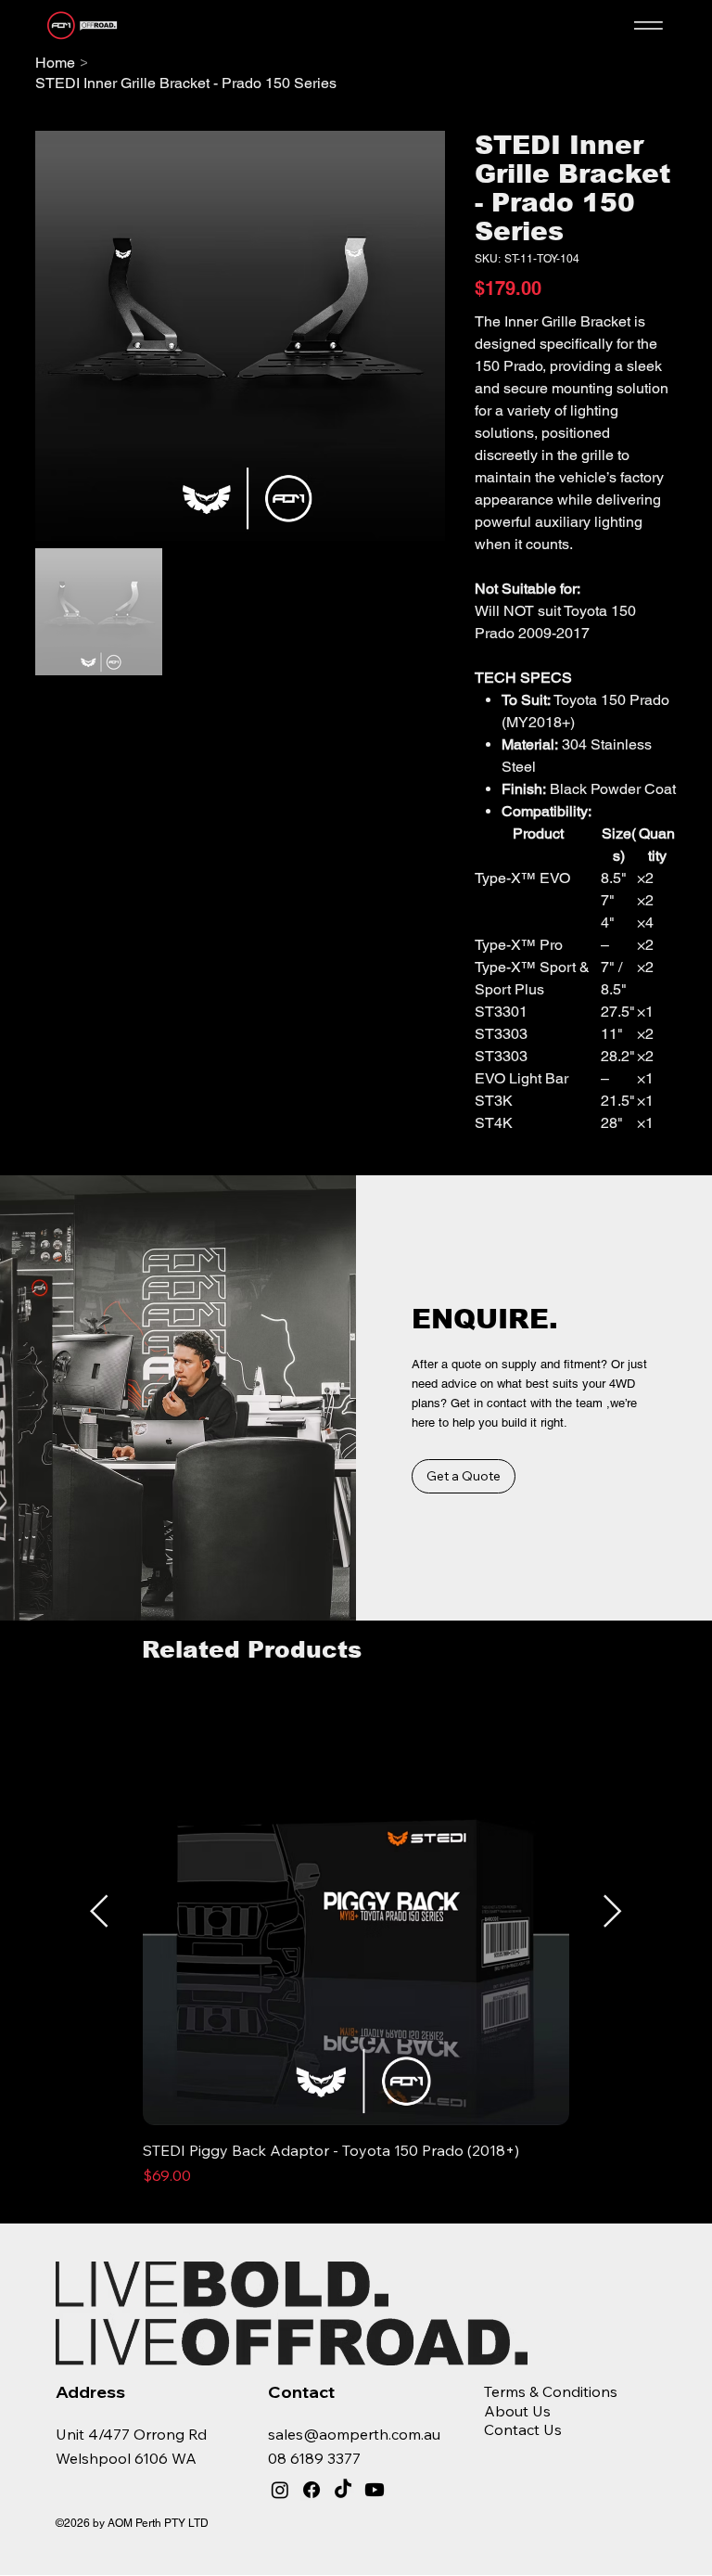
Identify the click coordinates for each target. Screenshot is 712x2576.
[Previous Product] (99, 1911)
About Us (517, 2411)
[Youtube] (375, 2490)
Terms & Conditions (551, 2391)
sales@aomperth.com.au (354, 2434)
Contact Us (523, 2429)
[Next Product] (613, 1911)
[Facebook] (311, 2490)
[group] (356, 1953)
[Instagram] (280, 2490)
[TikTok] (343, 2490)
